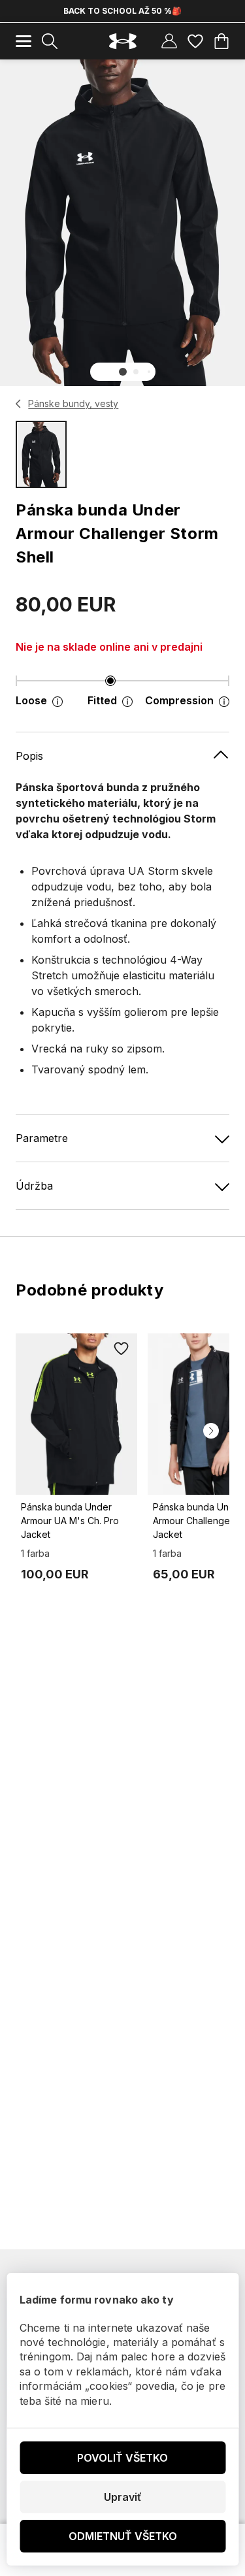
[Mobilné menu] (24, 41)
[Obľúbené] (195, 41)
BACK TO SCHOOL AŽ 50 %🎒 (122, 11)
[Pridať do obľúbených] (122, 1349)
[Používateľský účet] (169, 41)
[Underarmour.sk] (123, 41)
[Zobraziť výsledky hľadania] (50, 41)
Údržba (34, 1186)
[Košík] (221, 41)
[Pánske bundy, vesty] (19, 404)
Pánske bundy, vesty (73, 403)
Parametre (42, 1138)
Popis (29, 756)
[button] (123, 372)
